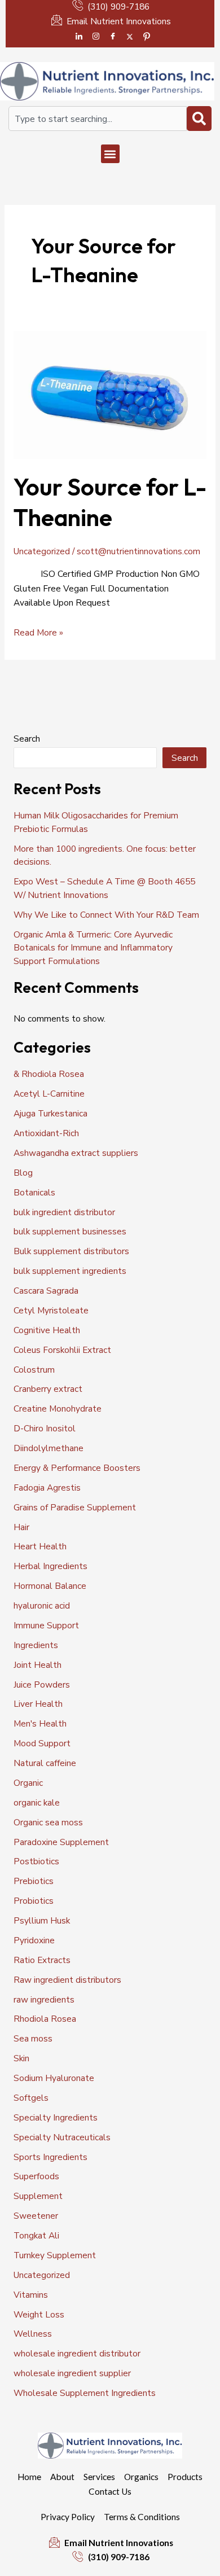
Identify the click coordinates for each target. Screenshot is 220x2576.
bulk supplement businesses (70, 1231)
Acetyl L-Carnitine (49, 1094)
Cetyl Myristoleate (51, 1310)
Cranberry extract (48, 1389)
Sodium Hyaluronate (54, 2078)
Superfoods (36, 2176)
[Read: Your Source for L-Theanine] (110, 394)
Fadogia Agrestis (47, 1488)
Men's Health (40, 1723)
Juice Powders (42, 1685)
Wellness (33, 2334)
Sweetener (36, 2216)
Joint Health (38, 1665)
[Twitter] (130, 37)
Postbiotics (36, 1861)
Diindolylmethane (49, 1448)
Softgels (31, 2098)
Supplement (38, 2196)
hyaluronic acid (42, 1605)
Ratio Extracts (42, 1960)
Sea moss (33, 2038)
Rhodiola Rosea (45, 2019)
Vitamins (31, 2295)
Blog (23, 1173)
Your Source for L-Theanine (110, 502)
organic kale (37, 1802)
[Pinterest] (147, 37)
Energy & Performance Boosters (77, 1468)
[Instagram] (96, 37)
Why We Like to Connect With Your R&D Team (106, 915)
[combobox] (98, 119)
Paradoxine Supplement (61, 1842)
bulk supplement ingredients (70, 1271)
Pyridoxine (34, 1940)
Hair (21, 1527)
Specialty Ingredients (56, 2117)
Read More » (38, 632)
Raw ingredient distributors (67, 1980)
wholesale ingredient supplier (72, 2373)
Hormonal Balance (50, 1586)
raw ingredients (44, 1999)
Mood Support (42, 1743)
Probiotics (34, 1901)
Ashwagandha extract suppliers (76, 1153)
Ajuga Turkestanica (50, 1113)
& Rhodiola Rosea (49, 1074)
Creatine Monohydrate (58, 1409)
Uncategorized (42, 551)
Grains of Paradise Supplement (75, 1507)
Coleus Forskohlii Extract (62, 1350)
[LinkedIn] (79, 37)
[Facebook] (113, 37)
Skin (21, 2058)
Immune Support (46, 1625)
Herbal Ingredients (50, 1566)
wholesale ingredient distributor (77, 2353)
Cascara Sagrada (46, 1291)
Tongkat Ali (36, 2235)
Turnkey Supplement (55, 2255)
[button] (110, 154)
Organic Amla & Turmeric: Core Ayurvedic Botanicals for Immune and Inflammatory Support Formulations (93, 948)
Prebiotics (34, 1881)
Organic (28, 1783)
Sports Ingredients (50, 2157)
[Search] (199, 119)
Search (27, 739)
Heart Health (40, 1546)
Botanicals (34, 1192)
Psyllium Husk (42, 1920)
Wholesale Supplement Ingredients (85, 2393)
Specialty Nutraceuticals (62, 2137)
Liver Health (38, 1704)
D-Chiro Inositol (45, 1428)
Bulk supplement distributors (71, 1251)
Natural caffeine (45, 1763)
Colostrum (34, 1370)
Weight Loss (39, 2314)
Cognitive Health (47, 1330)
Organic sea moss (48, 1822)
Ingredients (36, 1645)
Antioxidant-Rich (46, 1133)
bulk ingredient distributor (64, 1212)
